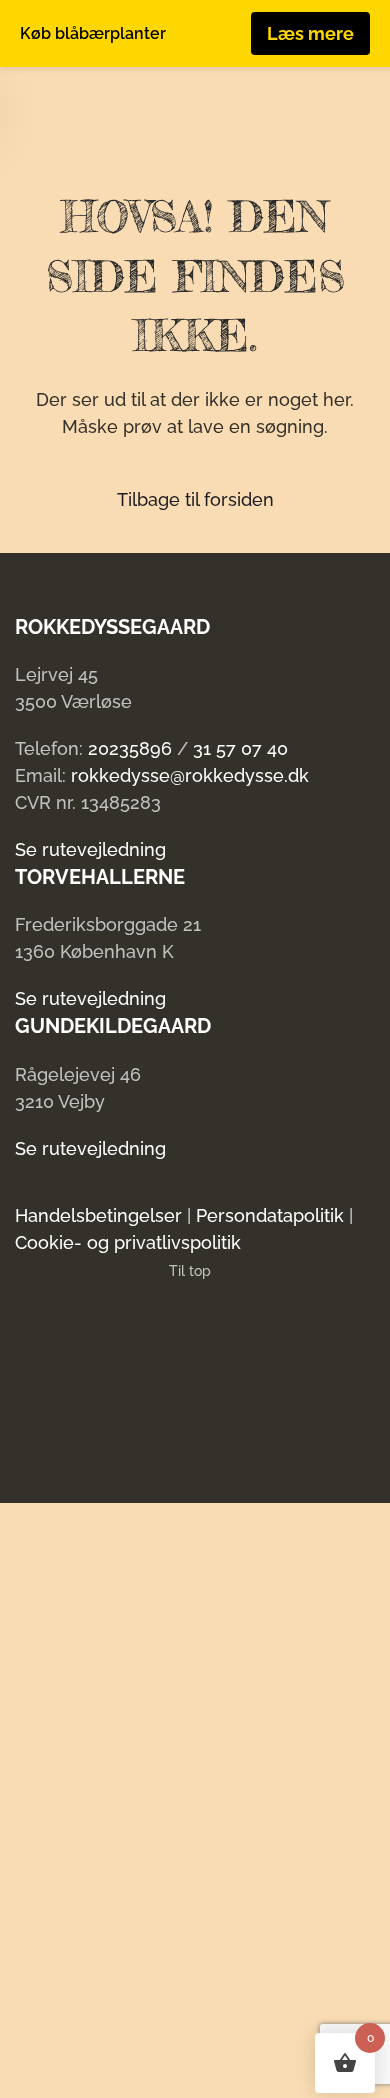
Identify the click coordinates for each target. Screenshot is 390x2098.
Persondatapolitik (270, 1215)
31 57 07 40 (240, 748)
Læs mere (310, 33)
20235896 (130, 748)
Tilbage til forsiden (195, 499)
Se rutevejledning (90, 849)
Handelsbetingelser (98, 1215)
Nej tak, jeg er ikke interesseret (176, 2067)
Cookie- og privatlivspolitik (128, 1242)
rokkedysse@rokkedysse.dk (190, 775)
